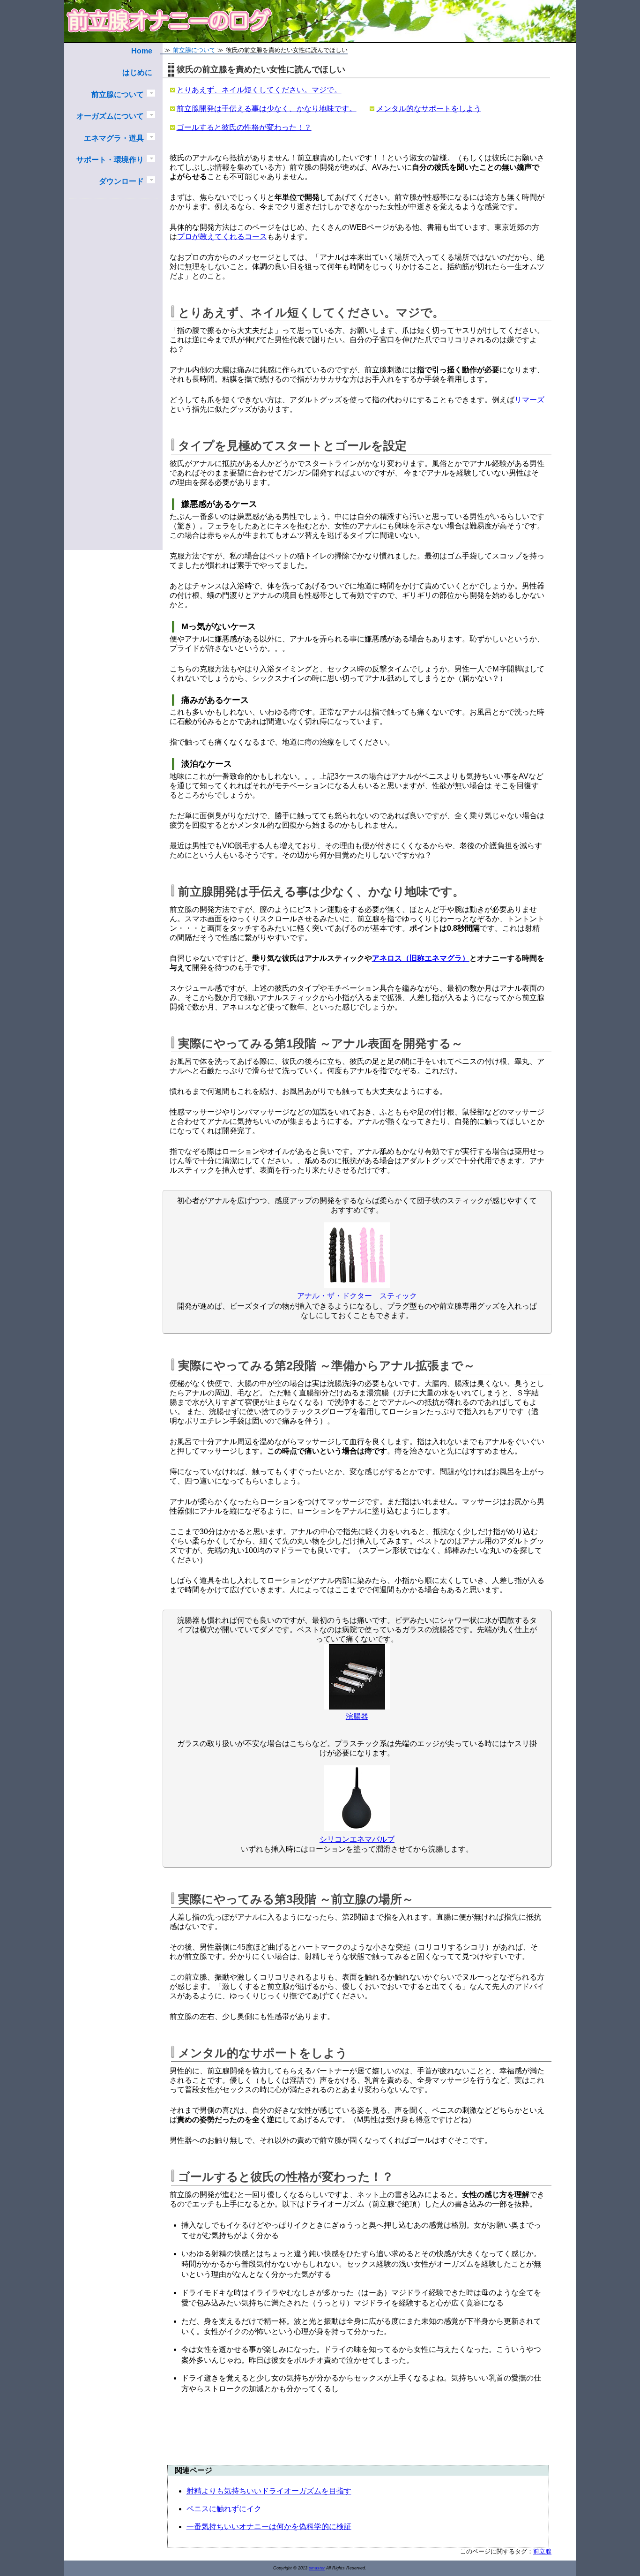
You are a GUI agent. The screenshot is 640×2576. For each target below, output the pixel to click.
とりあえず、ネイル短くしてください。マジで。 (259, 90)
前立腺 (542, 2551)
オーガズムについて (110, 116)
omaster (317, 2568)
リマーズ (529, 400)
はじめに (137, 72)
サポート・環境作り (110, 160)
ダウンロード (121, 181)
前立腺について (118, 94)
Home (142, 51)
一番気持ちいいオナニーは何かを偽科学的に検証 (269, 2527)
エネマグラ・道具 (114, 138)
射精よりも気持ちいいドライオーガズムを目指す (269, 2491)
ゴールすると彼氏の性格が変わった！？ (244, 127)
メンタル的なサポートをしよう (429, 109)
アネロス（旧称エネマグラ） (421, 958)
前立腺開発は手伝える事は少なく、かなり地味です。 (267, 109)
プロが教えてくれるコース (222, 237)
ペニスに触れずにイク (224, 2509)
